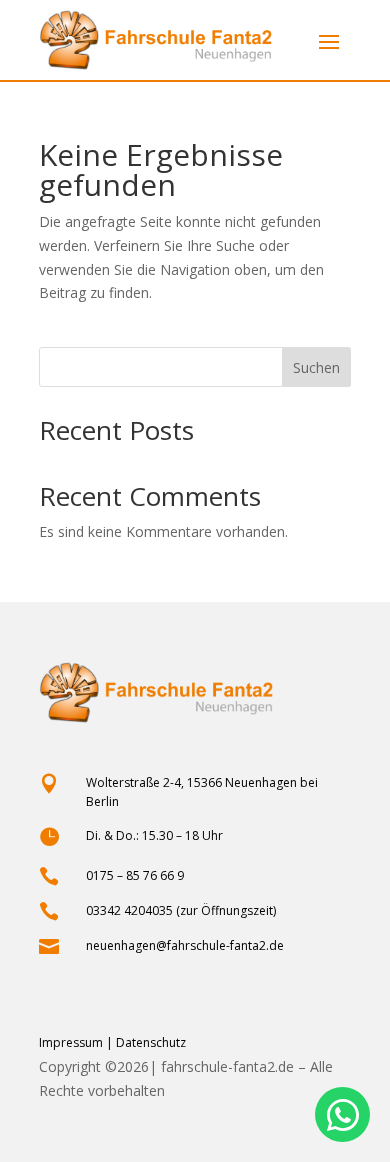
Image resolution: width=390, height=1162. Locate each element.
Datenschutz (151, 1042)
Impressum (71, 1042)
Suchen (316, 367)
